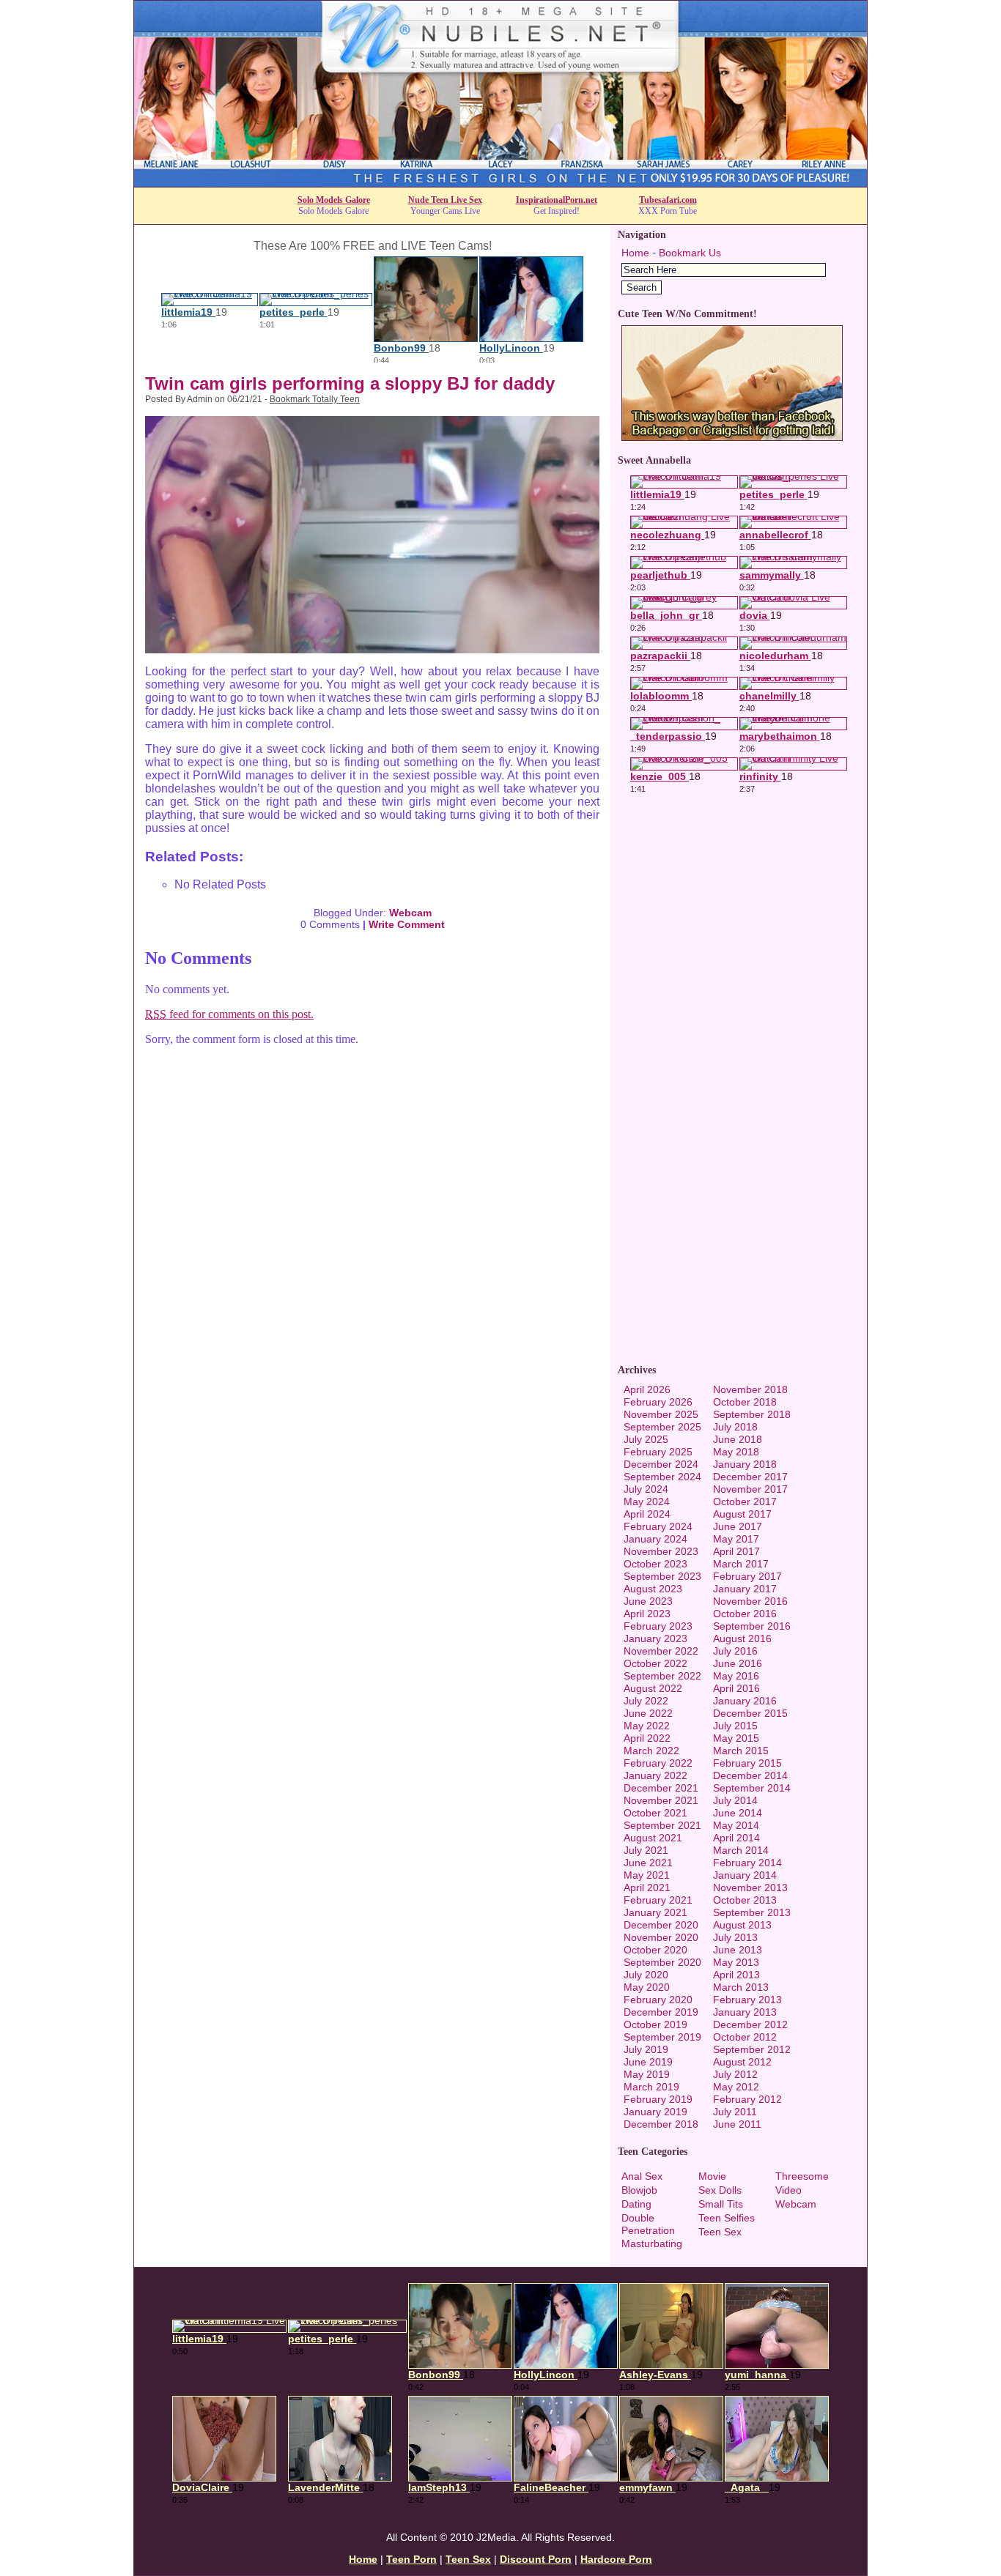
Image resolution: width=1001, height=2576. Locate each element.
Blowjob (639, 2190)
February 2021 (658, 1900)
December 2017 (750, 1477)
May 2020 (647, 1987)
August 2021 (653, 1838)
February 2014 (747, 1863)
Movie (712, 2176)
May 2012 (736, 2087)
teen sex (468, 2559)
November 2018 (750, 1389)
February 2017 (747, 1576)
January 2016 (745, 1701)
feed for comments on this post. (229, 1014)
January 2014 (745, 1875)
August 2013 (742, 1925)
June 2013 (738, 1950)
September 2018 (752, 1414)
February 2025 (658, 1452)
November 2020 (661, 1937)
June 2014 (738, 1813)
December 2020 (661, 1925)
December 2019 (661, 2012)
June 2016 (738, 1663)
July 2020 (646, 1975)
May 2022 (647, 1726)
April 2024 (647, 1514)
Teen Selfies (727, 2218)
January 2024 (655, 1539)
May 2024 (647, 1502)
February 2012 (747, 2099)
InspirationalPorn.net (557, 200)
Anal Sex (642, 2176)
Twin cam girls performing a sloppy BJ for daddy (350, 383)
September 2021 (662, 1825)
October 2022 (655, 1663)
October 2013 (745, 1900)
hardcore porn (616, 2559)
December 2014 (750, 1775)
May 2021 (647, 1875)
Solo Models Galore (334, 200)
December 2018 (661, 2124)
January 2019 (655, 2112)
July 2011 (735, 2112)
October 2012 (745, 2037)
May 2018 (736, 1452)
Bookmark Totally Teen (315, 399)
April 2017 (736, 1551)
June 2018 (738, 1439)
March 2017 (741, 1564)
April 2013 (736, 1975)
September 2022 (662, 1676)
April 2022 (647, 1738)
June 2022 (648, 1713)
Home (635, 253)
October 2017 (745, 1502)
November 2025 (661, 1414)
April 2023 (647, 1614)
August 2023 (653, 1589)
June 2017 (738, 1526)
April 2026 (647, 1389)
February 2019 (658, 2099)
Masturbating (652, 2243)
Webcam (410, 913)
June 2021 (648, 1863)
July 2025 (646, 1439)
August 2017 (742, 1514)
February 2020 (658, 2000)
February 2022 (658, 1763)
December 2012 (750, 2024)
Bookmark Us (690, 253)
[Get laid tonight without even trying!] (732, 437)
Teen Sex (720, 2232)
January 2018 (745, 1464)
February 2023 (658, 1626)
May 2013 (736, 1962)
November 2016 (750, 1601)
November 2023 (661, 1551)
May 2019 (647, 2074)
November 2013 (750, 1888)
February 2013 (747, 2000)
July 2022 (646, 1701)
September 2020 (662, 1962)
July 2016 (735, 1651)
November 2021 (661, 1800)
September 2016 (752, 1626)
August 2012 (742, 2062)
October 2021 (655, 1813)
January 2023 (655, 1638)
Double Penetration (648, 2224)
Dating (636, 2204)
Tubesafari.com (668, 200)
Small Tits (721, 2204)
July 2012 (735, 2074)
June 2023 (648, 1601)
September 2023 (662, 1576)
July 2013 (735, 1937)
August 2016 (742, 1638)
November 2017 (750, 1489)
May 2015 (736, 1738)
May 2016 (736, 1676)
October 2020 (655, 1950)
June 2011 (737, 2124)
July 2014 (735, 1800)
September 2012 (752, 2049)
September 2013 (752, 1912)
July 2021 (646, 1850)
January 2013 (745, 2012)
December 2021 (661, 1788)
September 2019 (662, 2037)
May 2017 (736, 1539)
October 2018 (745, 1402)
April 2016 (736, 1688)
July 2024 (646, 1489)
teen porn (411, 2559)
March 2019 (651, 2087)
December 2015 (750, 1713)
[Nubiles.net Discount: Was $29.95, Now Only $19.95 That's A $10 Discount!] (500, 183)
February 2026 (658, 1402)
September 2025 (662, 1427)
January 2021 (655, 1912)
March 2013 (741, 1987)
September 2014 (752, 1788)
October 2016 (745, 1614)
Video (788, 2190)
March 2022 (651, 1751)
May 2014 (736, 1825)
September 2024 (662, 1477)
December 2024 (661, 1464)
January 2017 (745, 1589)
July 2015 (735, 1726)
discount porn (536, 2559)
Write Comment (407, 924)
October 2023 (655, 1564)
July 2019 (646, 2049)
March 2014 (741, 1850)
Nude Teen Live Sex (445, 200)
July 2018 (735, 1427)
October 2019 (655, 2024)
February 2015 (747, 1763)
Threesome (802, 2176)
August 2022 (653, 1688)
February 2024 (658, 1526)
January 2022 (655, 1775)
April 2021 (647, 1888)
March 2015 (741, 1751)
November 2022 (661, 1651)
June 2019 (648, 2062)
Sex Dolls (720, 2190)
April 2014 (736, 1838)
